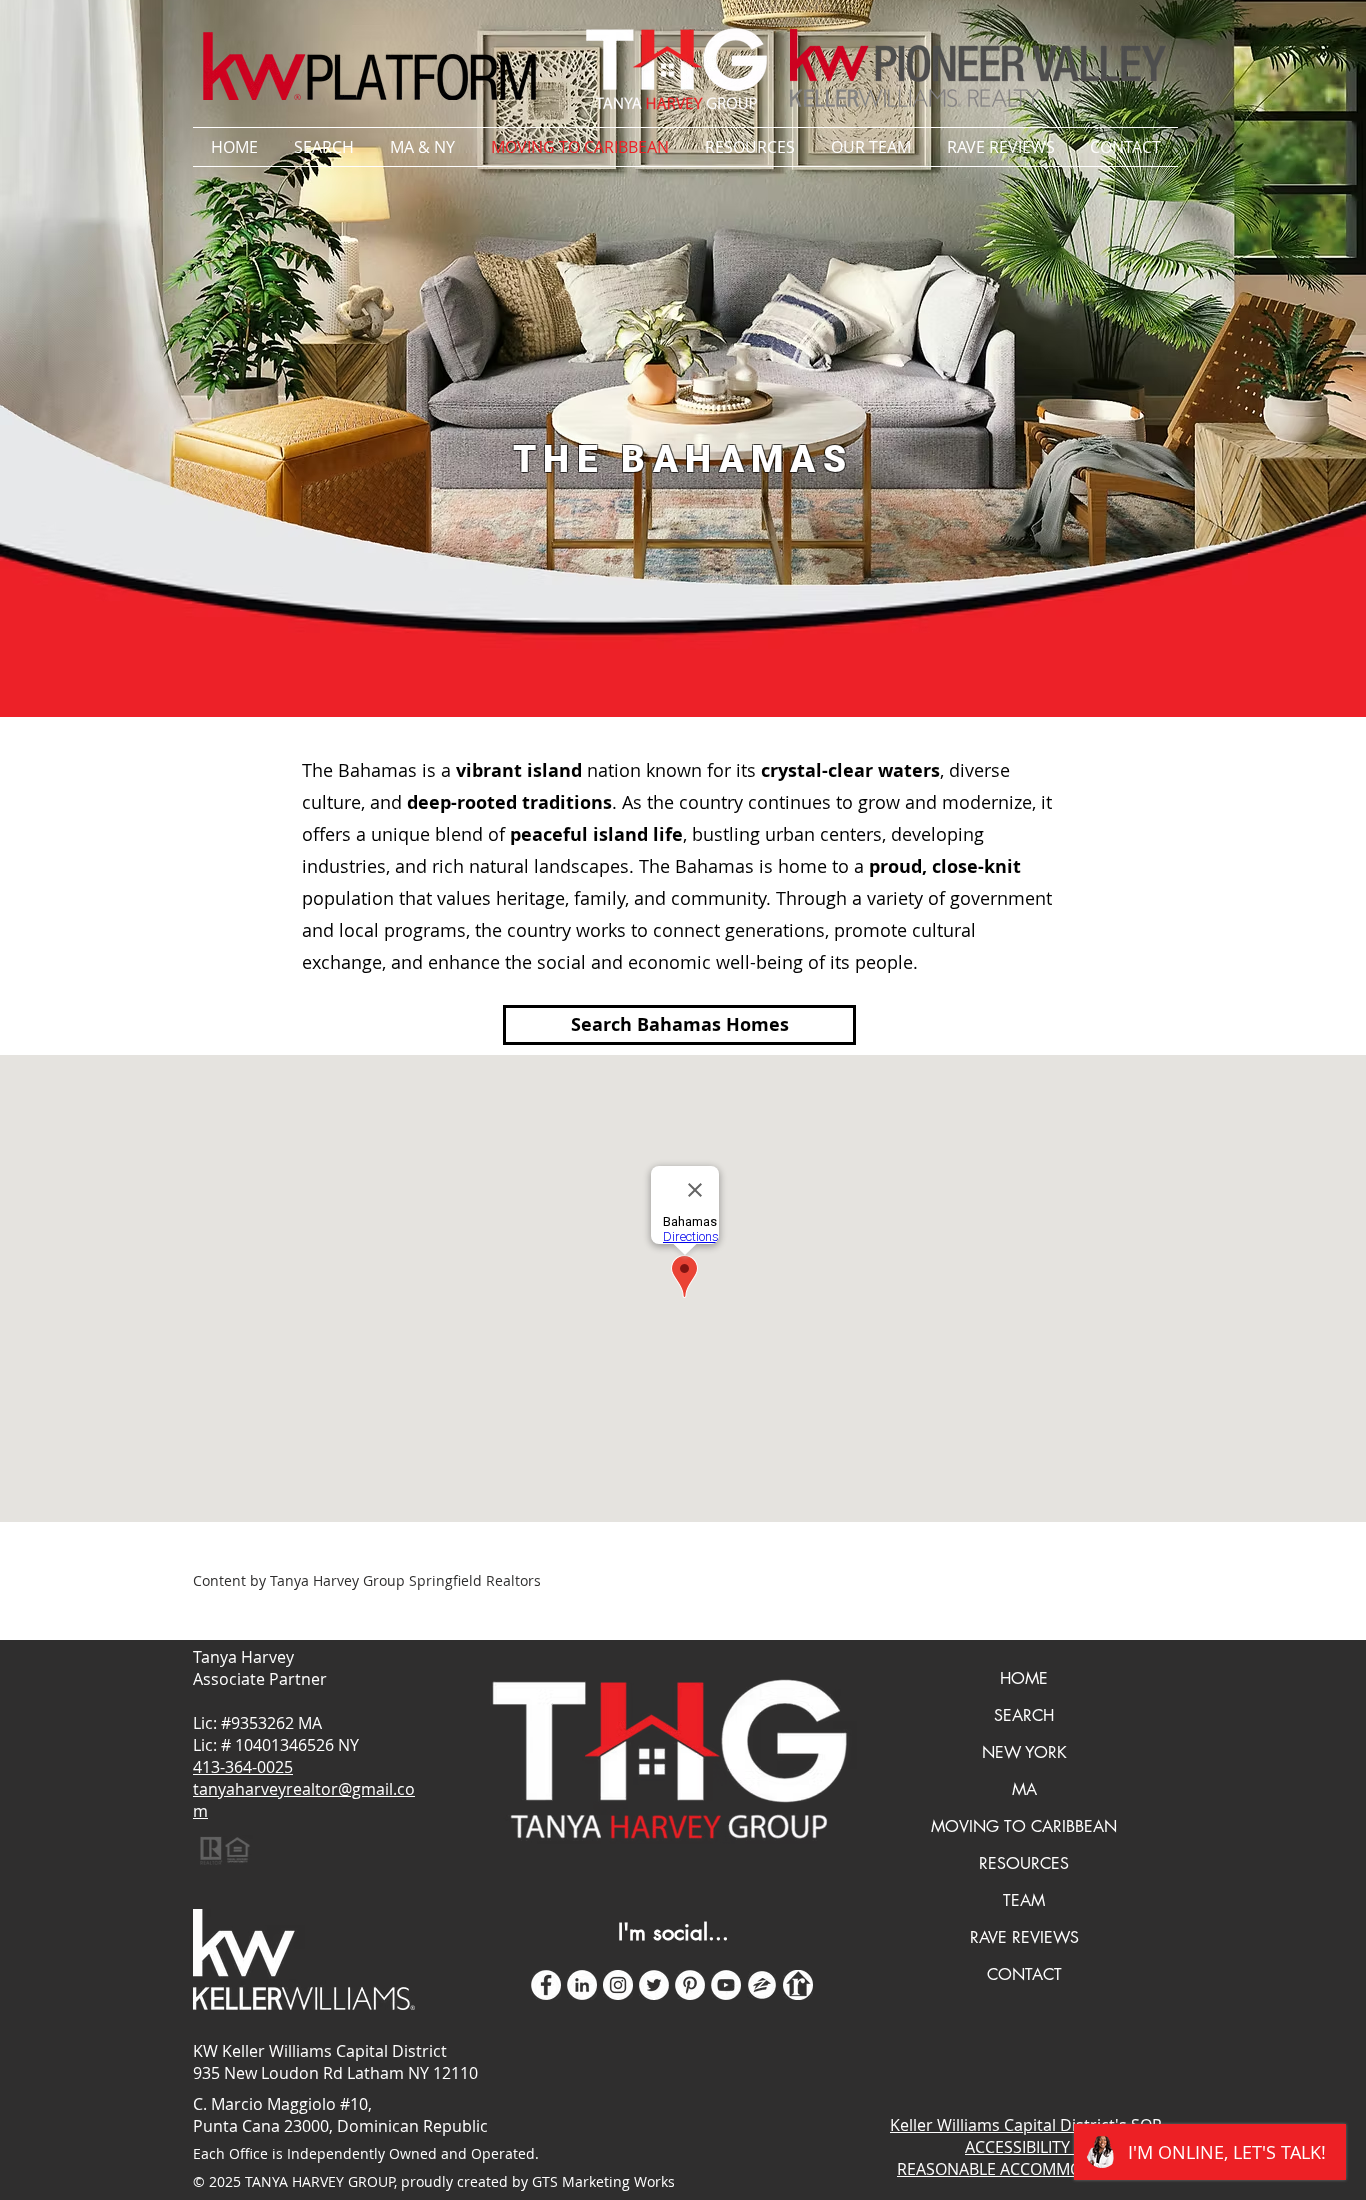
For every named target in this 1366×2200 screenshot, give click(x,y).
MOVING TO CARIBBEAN (1024, 1826)
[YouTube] (726, 1985)
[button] (422, 147)
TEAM (1024, 1900)
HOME (1024, 1678)
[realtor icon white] (798, 1985)
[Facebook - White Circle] (546, 1985)
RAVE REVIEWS (1024, 1937)
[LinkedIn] (582, 1985)
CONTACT (1024, 1974)
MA (1024, 1789)
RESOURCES (1024, 1863)
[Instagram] (618, 1985)
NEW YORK (1024, 1752)
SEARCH (1024, 1715)
